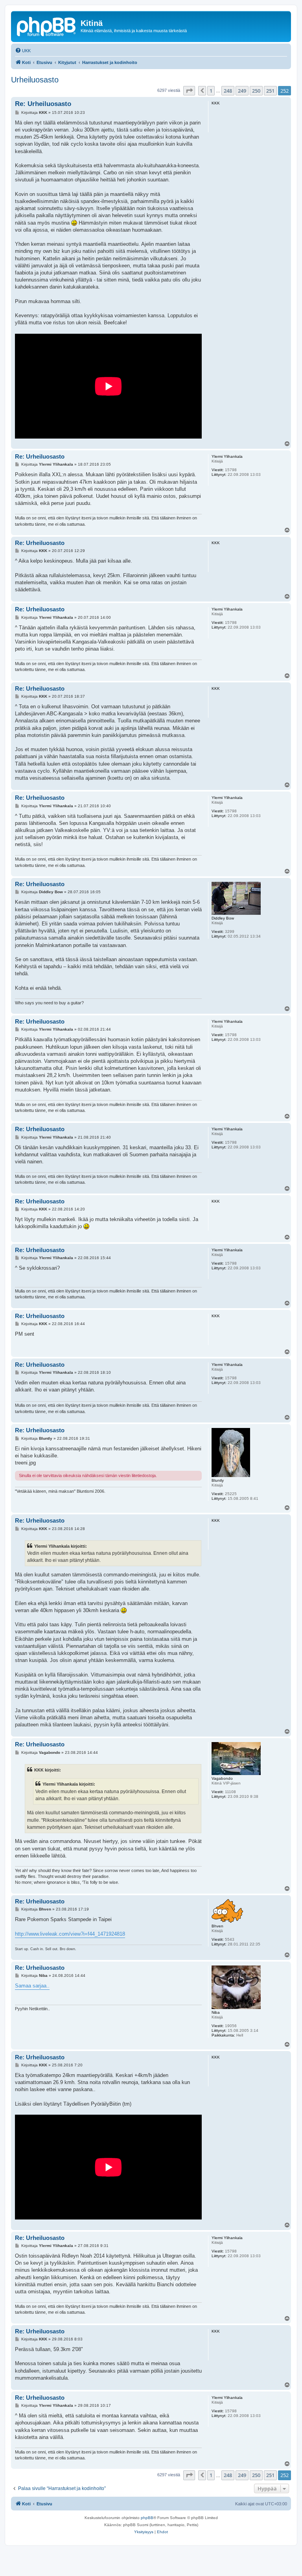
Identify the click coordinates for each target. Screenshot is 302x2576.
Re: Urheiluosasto (43, 104)
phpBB (147, 2518)
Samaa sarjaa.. (32, 1986)
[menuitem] (23, 51)
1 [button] (211, 91)
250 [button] (256, 91)
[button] (189, 91)
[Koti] (47, 26)
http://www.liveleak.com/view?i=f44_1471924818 (70, 1934)
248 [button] (228, 91)
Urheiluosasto (35, 80)
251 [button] (270, 91)
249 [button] (242, 91)
